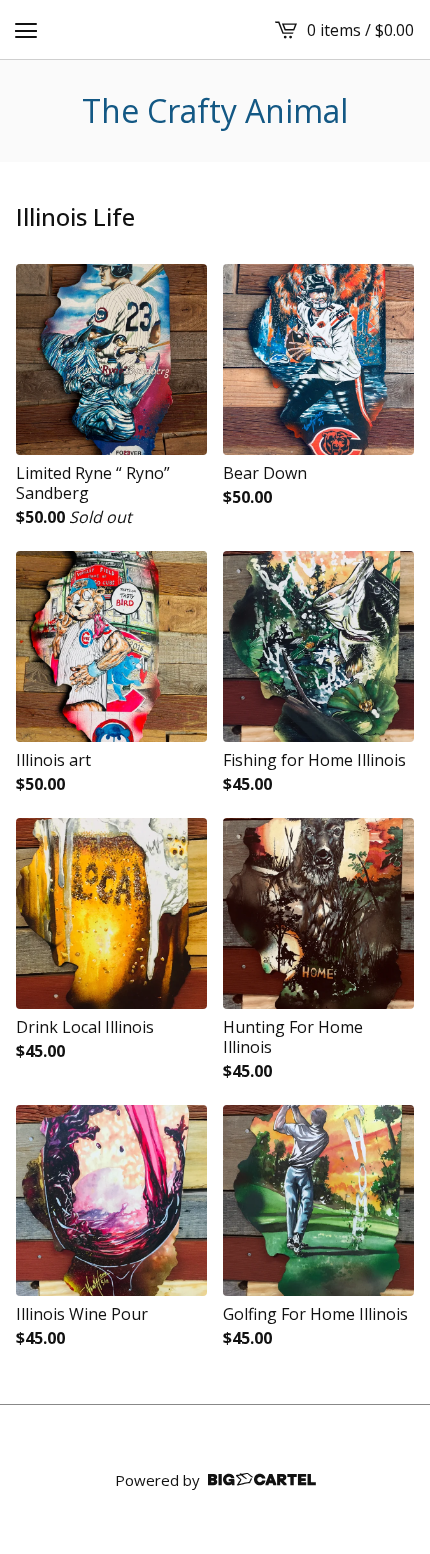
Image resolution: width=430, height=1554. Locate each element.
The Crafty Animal (215, 111)
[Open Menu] (26, 30)
